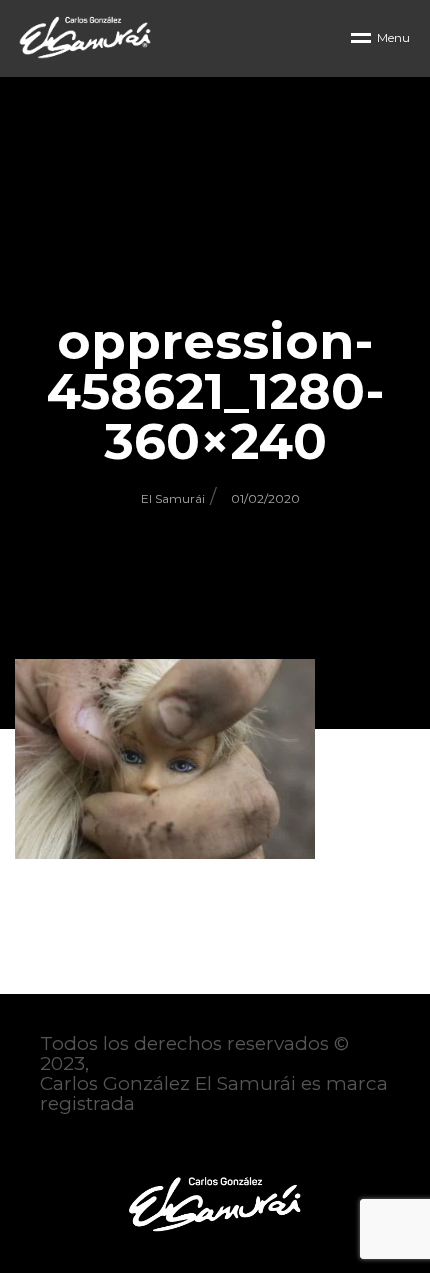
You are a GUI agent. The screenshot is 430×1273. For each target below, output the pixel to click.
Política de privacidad (141, 1144)
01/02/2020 (265, 498)
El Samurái (173, 498)
